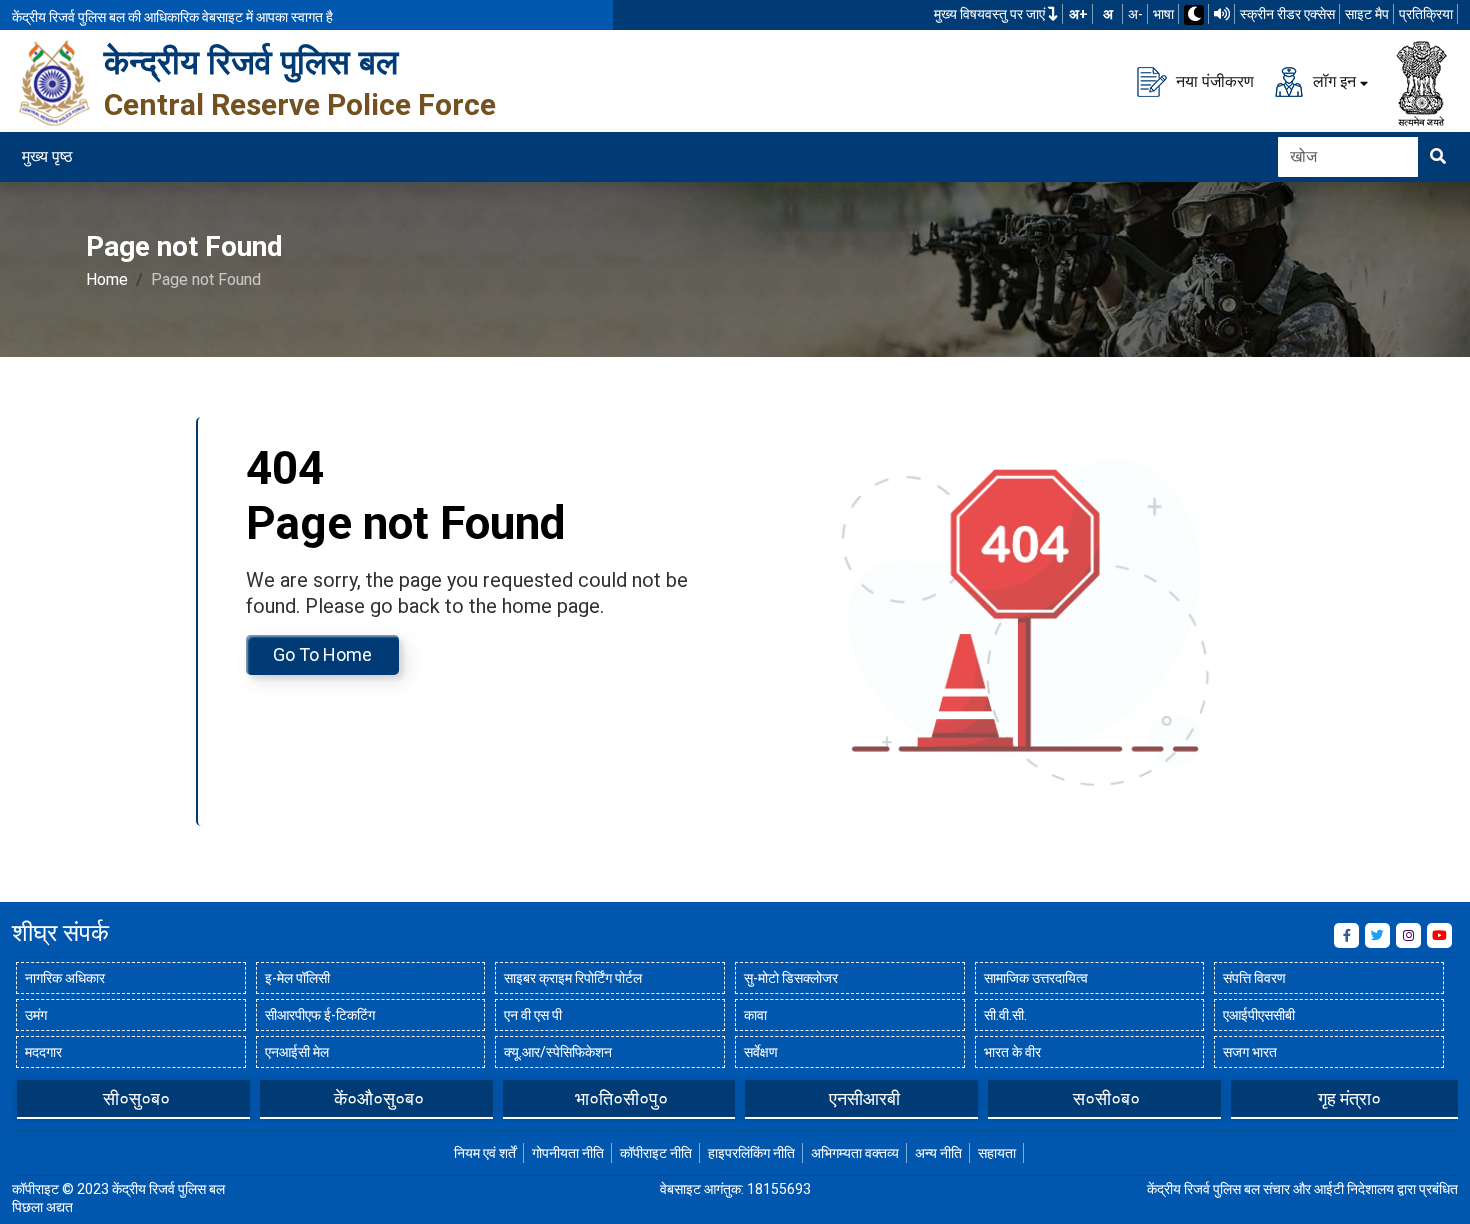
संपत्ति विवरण (1254, 978)
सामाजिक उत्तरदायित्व (1036, 978)
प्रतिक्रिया (1426, 14)
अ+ (1078, 14)
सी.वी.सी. (1005, 1015)
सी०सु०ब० (136, 1098)
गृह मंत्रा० (1349, 1098)
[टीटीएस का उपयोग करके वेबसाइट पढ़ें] (1222, 14)
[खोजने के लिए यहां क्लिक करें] (1438, 157)
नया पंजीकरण (1213, 80)
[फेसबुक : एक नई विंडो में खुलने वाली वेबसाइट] (1346, 935)
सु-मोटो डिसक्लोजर (791, 978)
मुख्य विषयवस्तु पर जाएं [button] (991, 14)
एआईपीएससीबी (1259, 1015)
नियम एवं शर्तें (485, 1153)
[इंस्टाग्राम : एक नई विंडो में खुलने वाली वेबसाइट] (1408, 935)
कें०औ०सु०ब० (379, 1098)
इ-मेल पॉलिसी (297, 978)
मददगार (43, 1052)
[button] (27, 1098)
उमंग (36, 1015)
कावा (755, 1015)
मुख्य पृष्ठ (47, 156)
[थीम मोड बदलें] (1194, 15)
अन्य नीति (938, 1153)
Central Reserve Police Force (300, 104)
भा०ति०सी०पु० (621, 1098)
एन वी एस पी (533, 1015)
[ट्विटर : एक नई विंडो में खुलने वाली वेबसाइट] (1377, 935)
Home (107, 279)
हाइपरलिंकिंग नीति (751, 1153)
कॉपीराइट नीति (656, 1153)
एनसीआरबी (864, 1098)
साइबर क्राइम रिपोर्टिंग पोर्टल (573, 978)
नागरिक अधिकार (65, 978)
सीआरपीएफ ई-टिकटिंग (320, 1015)
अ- (1135, 14)
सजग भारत (1250, 1052)
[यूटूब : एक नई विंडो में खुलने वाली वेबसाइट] (1439, 935)
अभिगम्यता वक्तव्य (855, 1153)
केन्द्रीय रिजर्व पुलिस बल (251, 62)
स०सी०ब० (1106, 1098)
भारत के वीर (1012, 1052)
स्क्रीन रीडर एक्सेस (1287, 14)
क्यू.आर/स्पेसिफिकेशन (558, 1052)
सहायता (997, 1153)
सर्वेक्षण (761, 1052)
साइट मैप (1367, 14)
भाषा (1163, 14)
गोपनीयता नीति (568, 1153)
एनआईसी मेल (297, 1052)
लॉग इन (1332, 80)
